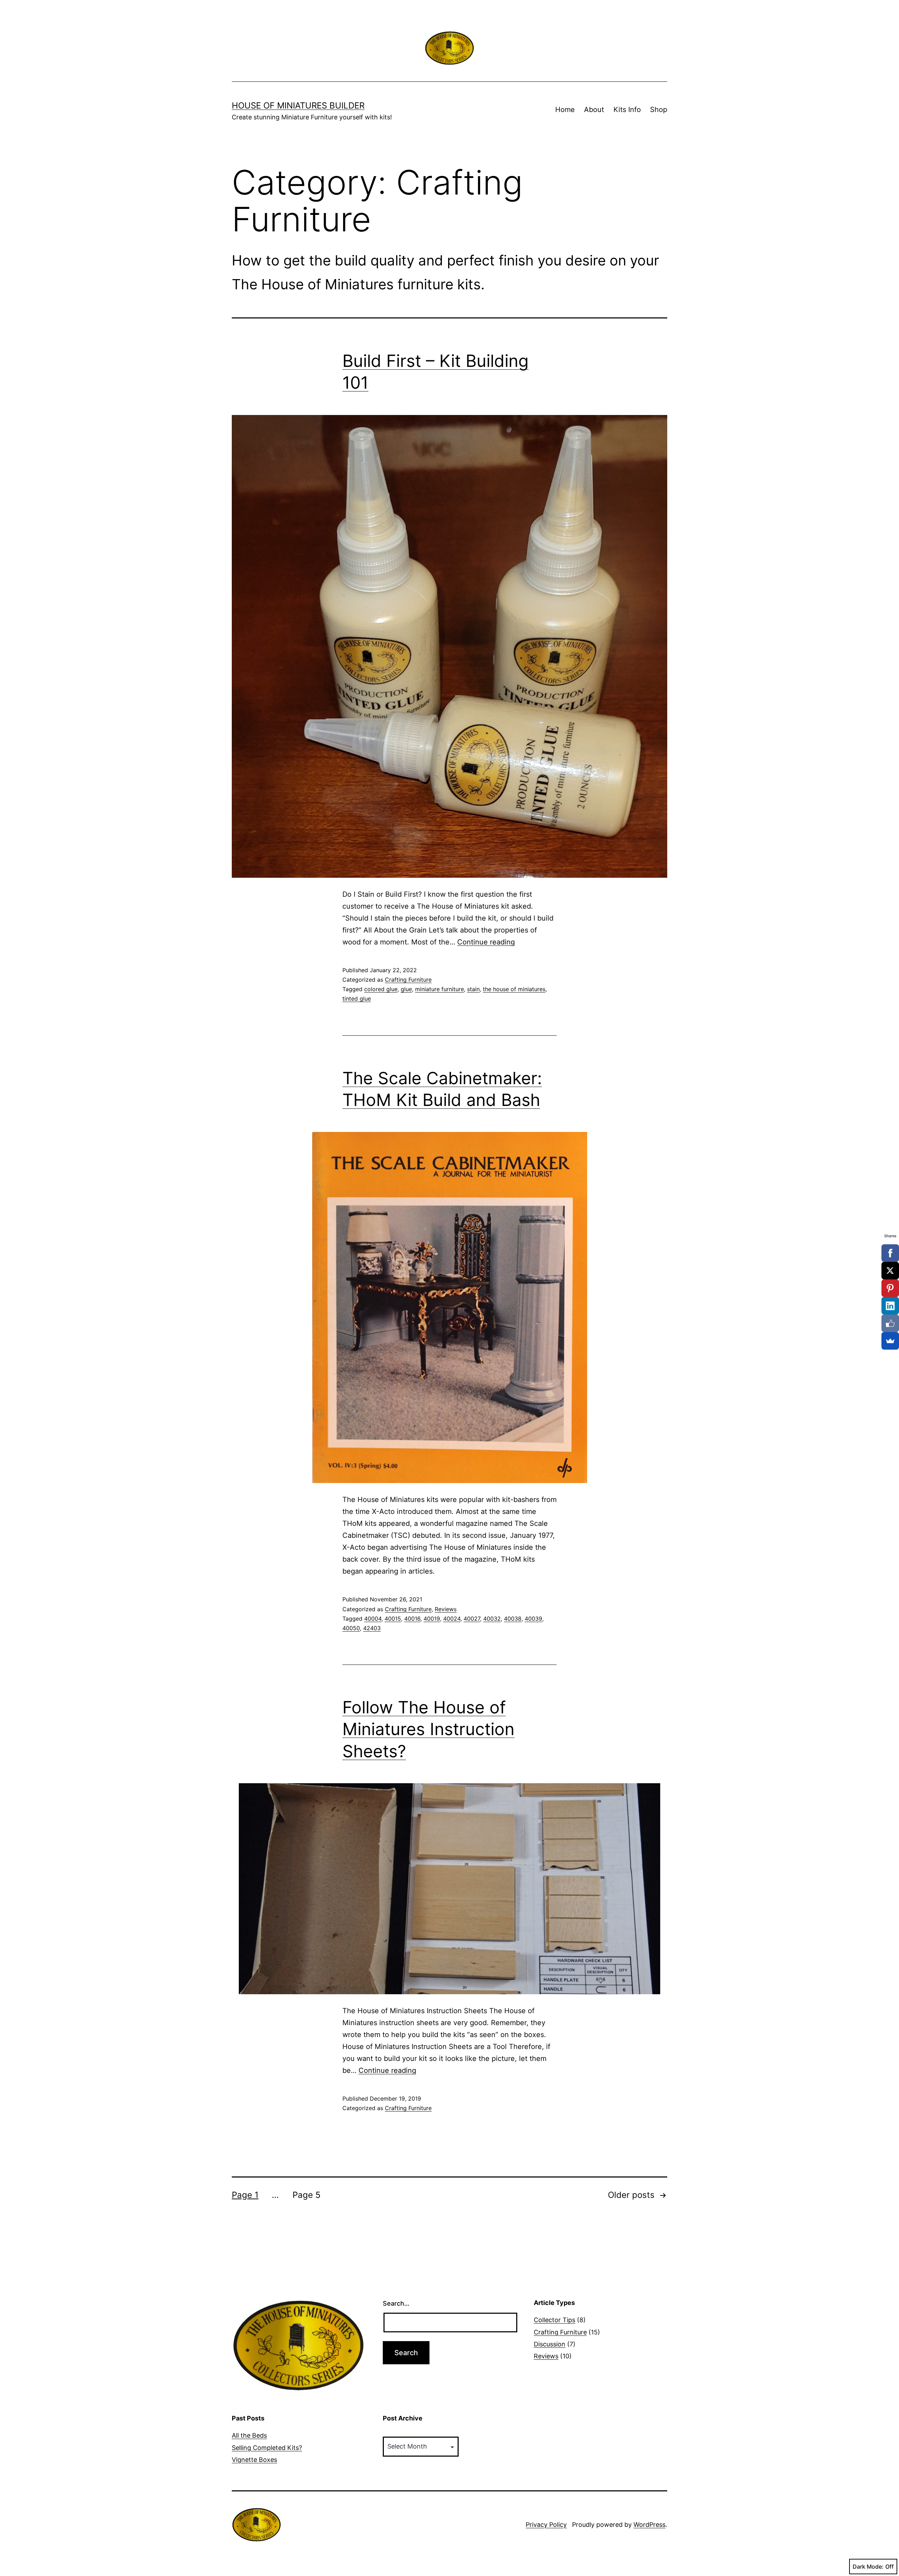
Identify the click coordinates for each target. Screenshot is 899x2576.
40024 (452, 1619)
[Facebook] (890, 1253)
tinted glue (357, 999)
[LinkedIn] (890, 1306)
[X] (890, 1271)
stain (473, 989)
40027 (472, 1619)
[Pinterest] (890, 1288)
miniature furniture (439, 989)
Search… (396, 2303)
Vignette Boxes (254, 2460)
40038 (513, 1619)
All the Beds (249, 2435)
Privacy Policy (546, 2525)
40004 (373, 1619)
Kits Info (627, 110)
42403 (372, 1628)
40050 (351, 1628)
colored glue (381, 989)
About (594, 110)
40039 (533, 1619)
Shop (659, 110)
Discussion (550, 2344)
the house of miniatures (514, 989)
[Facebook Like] (890, 1323)
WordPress (649, 2525)
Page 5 (307, 2195)
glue (406, 989)
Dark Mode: (868, 2567)
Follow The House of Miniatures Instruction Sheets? (428, 1729)
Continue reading (486, 942)
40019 (432, 1619)
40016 (412, 1619)
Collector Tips (555, 2320)
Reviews (446, 1609)
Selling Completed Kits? (267, 2448)
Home (565, 110)
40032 (492, 1619)
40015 (393, 1619)
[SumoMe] (890, 1341)
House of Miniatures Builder (298, 106)
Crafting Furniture (408, 980)
